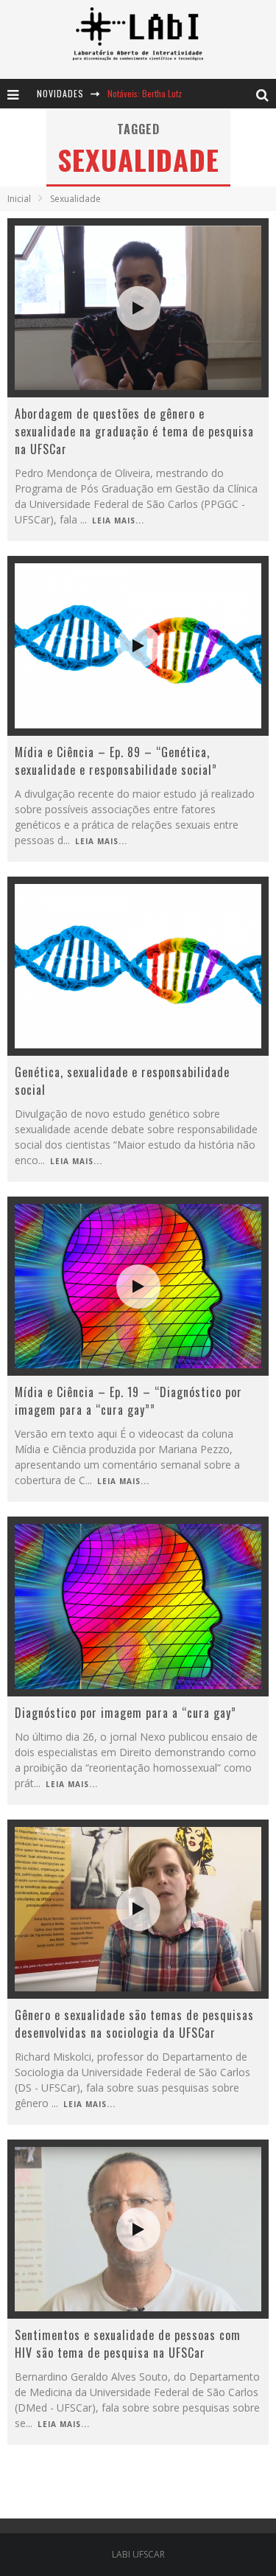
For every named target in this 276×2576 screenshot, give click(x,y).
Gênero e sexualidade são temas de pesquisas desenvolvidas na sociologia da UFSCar (134, 2024)
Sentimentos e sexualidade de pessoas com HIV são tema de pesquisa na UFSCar (128, 2344)
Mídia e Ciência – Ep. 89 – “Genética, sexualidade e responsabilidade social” (116, 761)
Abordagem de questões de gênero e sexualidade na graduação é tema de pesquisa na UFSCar (134, 431)
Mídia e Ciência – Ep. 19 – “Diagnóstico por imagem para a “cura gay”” (128, 1401)
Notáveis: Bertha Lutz (145, 93)
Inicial (19, 199)
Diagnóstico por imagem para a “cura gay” (125, 1713)
